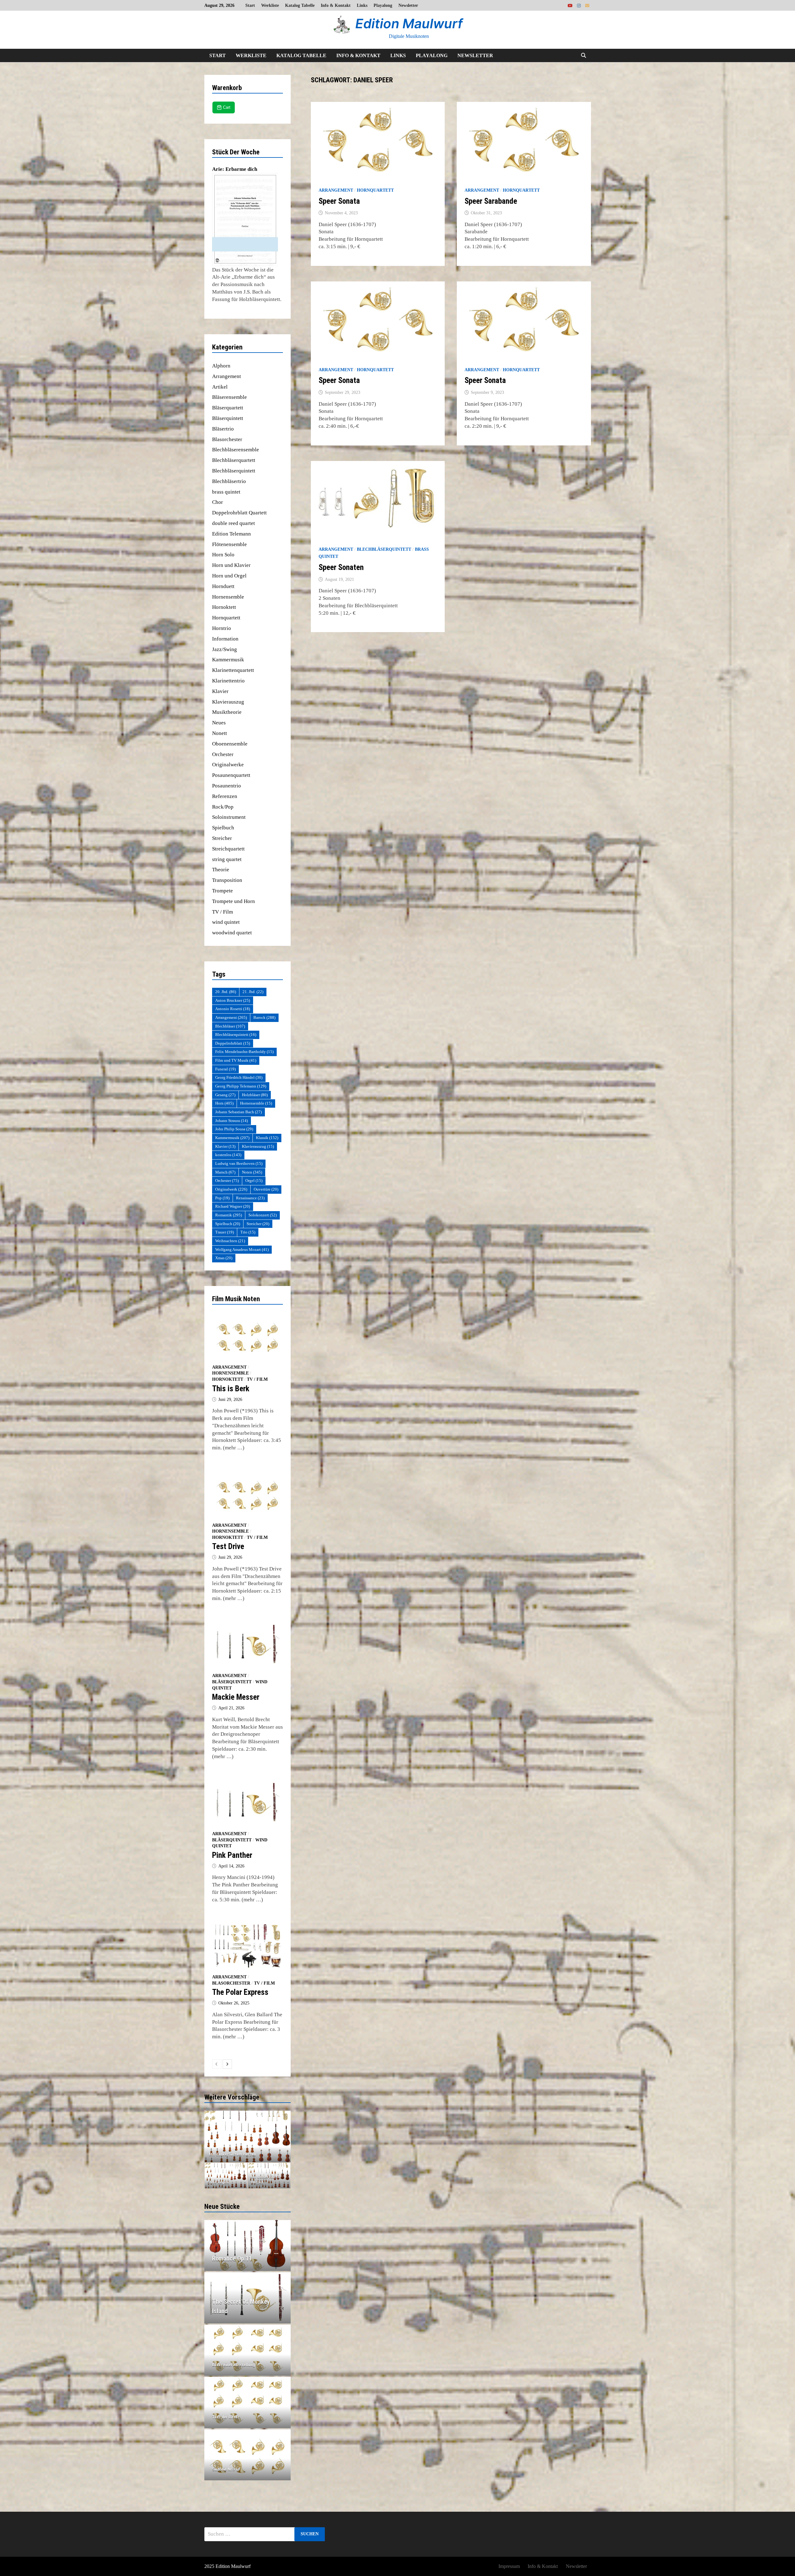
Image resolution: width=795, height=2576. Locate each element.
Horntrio (222, 628)
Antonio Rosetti (233, 1009)
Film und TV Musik (236, 1060)
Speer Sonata (339, 201)
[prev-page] (217, 2064)
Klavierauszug (228, 702)
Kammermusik (228, 660)
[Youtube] (571, 5)
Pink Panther (232, 1855)
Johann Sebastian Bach (238, 1112)
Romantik (229, 1215)
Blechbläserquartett (234, 460)
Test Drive (228, 1546)
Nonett (220, 733)
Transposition (227, 880)
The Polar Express (240, 1992)
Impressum (509, 2566)
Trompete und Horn (234, 901)
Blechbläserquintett (384, 549)
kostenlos (228, 1155)
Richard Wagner (233, 1206)
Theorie (221, 870)
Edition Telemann (232, 534)
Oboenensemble (230, 744)
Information (225, 639)
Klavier (220, 691)
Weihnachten (230, 1241)
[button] (211, 2136)
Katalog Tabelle (300, 5)
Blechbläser (230, 1026)
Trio (248, 1232)
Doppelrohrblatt (233, 1043)
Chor (218, 502)
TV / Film (223, 912)
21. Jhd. (253, 992)
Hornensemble (228, 597)
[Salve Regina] (226, 2176)
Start (250, 5)
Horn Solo (223, 555)
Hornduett (223, 586)
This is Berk (231, 1389)
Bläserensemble (229, 397)
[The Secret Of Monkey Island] (248, 2306)
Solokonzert (263, 1215)
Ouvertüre (266, 1189)
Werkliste (270, 5)
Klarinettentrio (228, 681)
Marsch (225, 1172)
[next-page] (227, 2064)
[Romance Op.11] (248, 2259)
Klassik (267, 1138)
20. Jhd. (226, 992)
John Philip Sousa (234, 1129)
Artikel (220, 387)
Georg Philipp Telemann (241, 1086)
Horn (224, 1103)
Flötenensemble (229, 544)
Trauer (225, 1232)
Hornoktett (224, 607)
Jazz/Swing (225, 649)
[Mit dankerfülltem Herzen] (269, 2176)
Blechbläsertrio (229, 481)
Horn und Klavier (231, 565)
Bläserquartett (228, 408)
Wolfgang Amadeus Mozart (242, 1249)
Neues (219, 723)
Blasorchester (227, 439)
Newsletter (408, 5)
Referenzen (225, 796)
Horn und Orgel (229, 576)
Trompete (223, 891)
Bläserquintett (228, 418)
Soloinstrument (229, 817)
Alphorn (221, 366)
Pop (222, 1198)
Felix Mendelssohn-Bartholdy (244, 1052)
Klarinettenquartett (233, 670)
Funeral (225, 1069)
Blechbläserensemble (236, 450)
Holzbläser (255, 1095)
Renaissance (250, 1198)
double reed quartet (234, 523)
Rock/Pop (223, 807)
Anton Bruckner (233, 1000)
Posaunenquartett (231, 775)
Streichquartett (228, 849)
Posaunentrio (227, 786)
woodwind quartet (232, 933)
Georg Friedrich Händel (239, 1077)
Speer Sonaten (341, 567)
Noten (252, 1172)
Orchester (223, 754)
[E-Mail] (587, 5)
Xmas (224, 1258)
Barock (264, 1017)
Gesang (225, 1095)
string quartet (227, 859)
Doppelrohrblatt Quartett (239, 513)
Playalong (383, 5)
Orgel (254, 1181)
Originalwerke (228, 765)
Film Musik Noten (236, 1299)
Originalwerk (231, 1189)
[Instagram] (579, 5)
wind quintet (226, 922)
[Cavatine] (248, 2136)
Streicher (222, 838)
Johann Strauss (232, 1121)
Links (362, 5)
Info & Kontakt (336, 5)
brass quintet (226, 492)
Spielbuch (223, 828)
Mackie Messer (236, 1697)
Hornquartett (375, 190)
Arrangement (336, 190)
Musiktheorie (227, 712)
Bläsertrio (223, 429)
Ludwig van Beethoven (239, 1163)
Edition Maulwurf (409, 23)
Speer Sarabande (491, 201)
